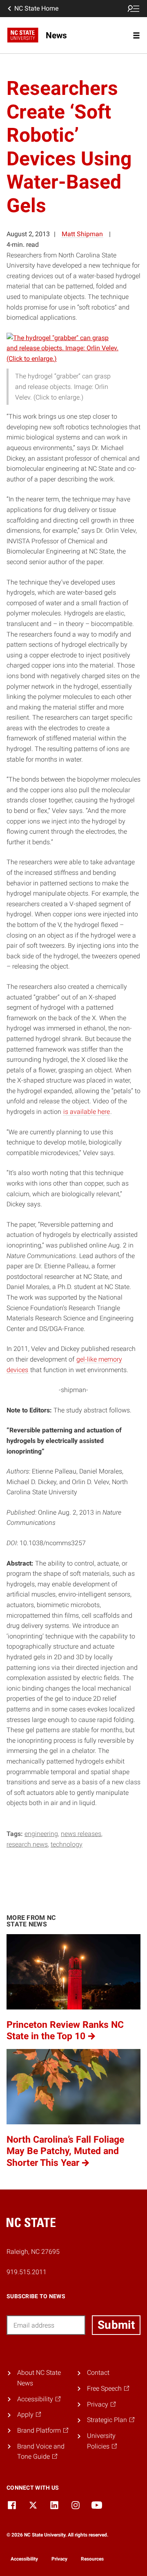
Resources (92, 2559)
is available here (87, 1112)
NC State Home (36, 8)
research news (27, 1844)
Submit (116, 2325)
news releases (81, 1834)
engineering (41, 1834)
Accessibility (24, 2559)
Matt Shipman (82, 234)
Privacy (59, 2559)
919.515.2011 (27, 2272)
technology (67, 1844)
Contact (98, 2373)
